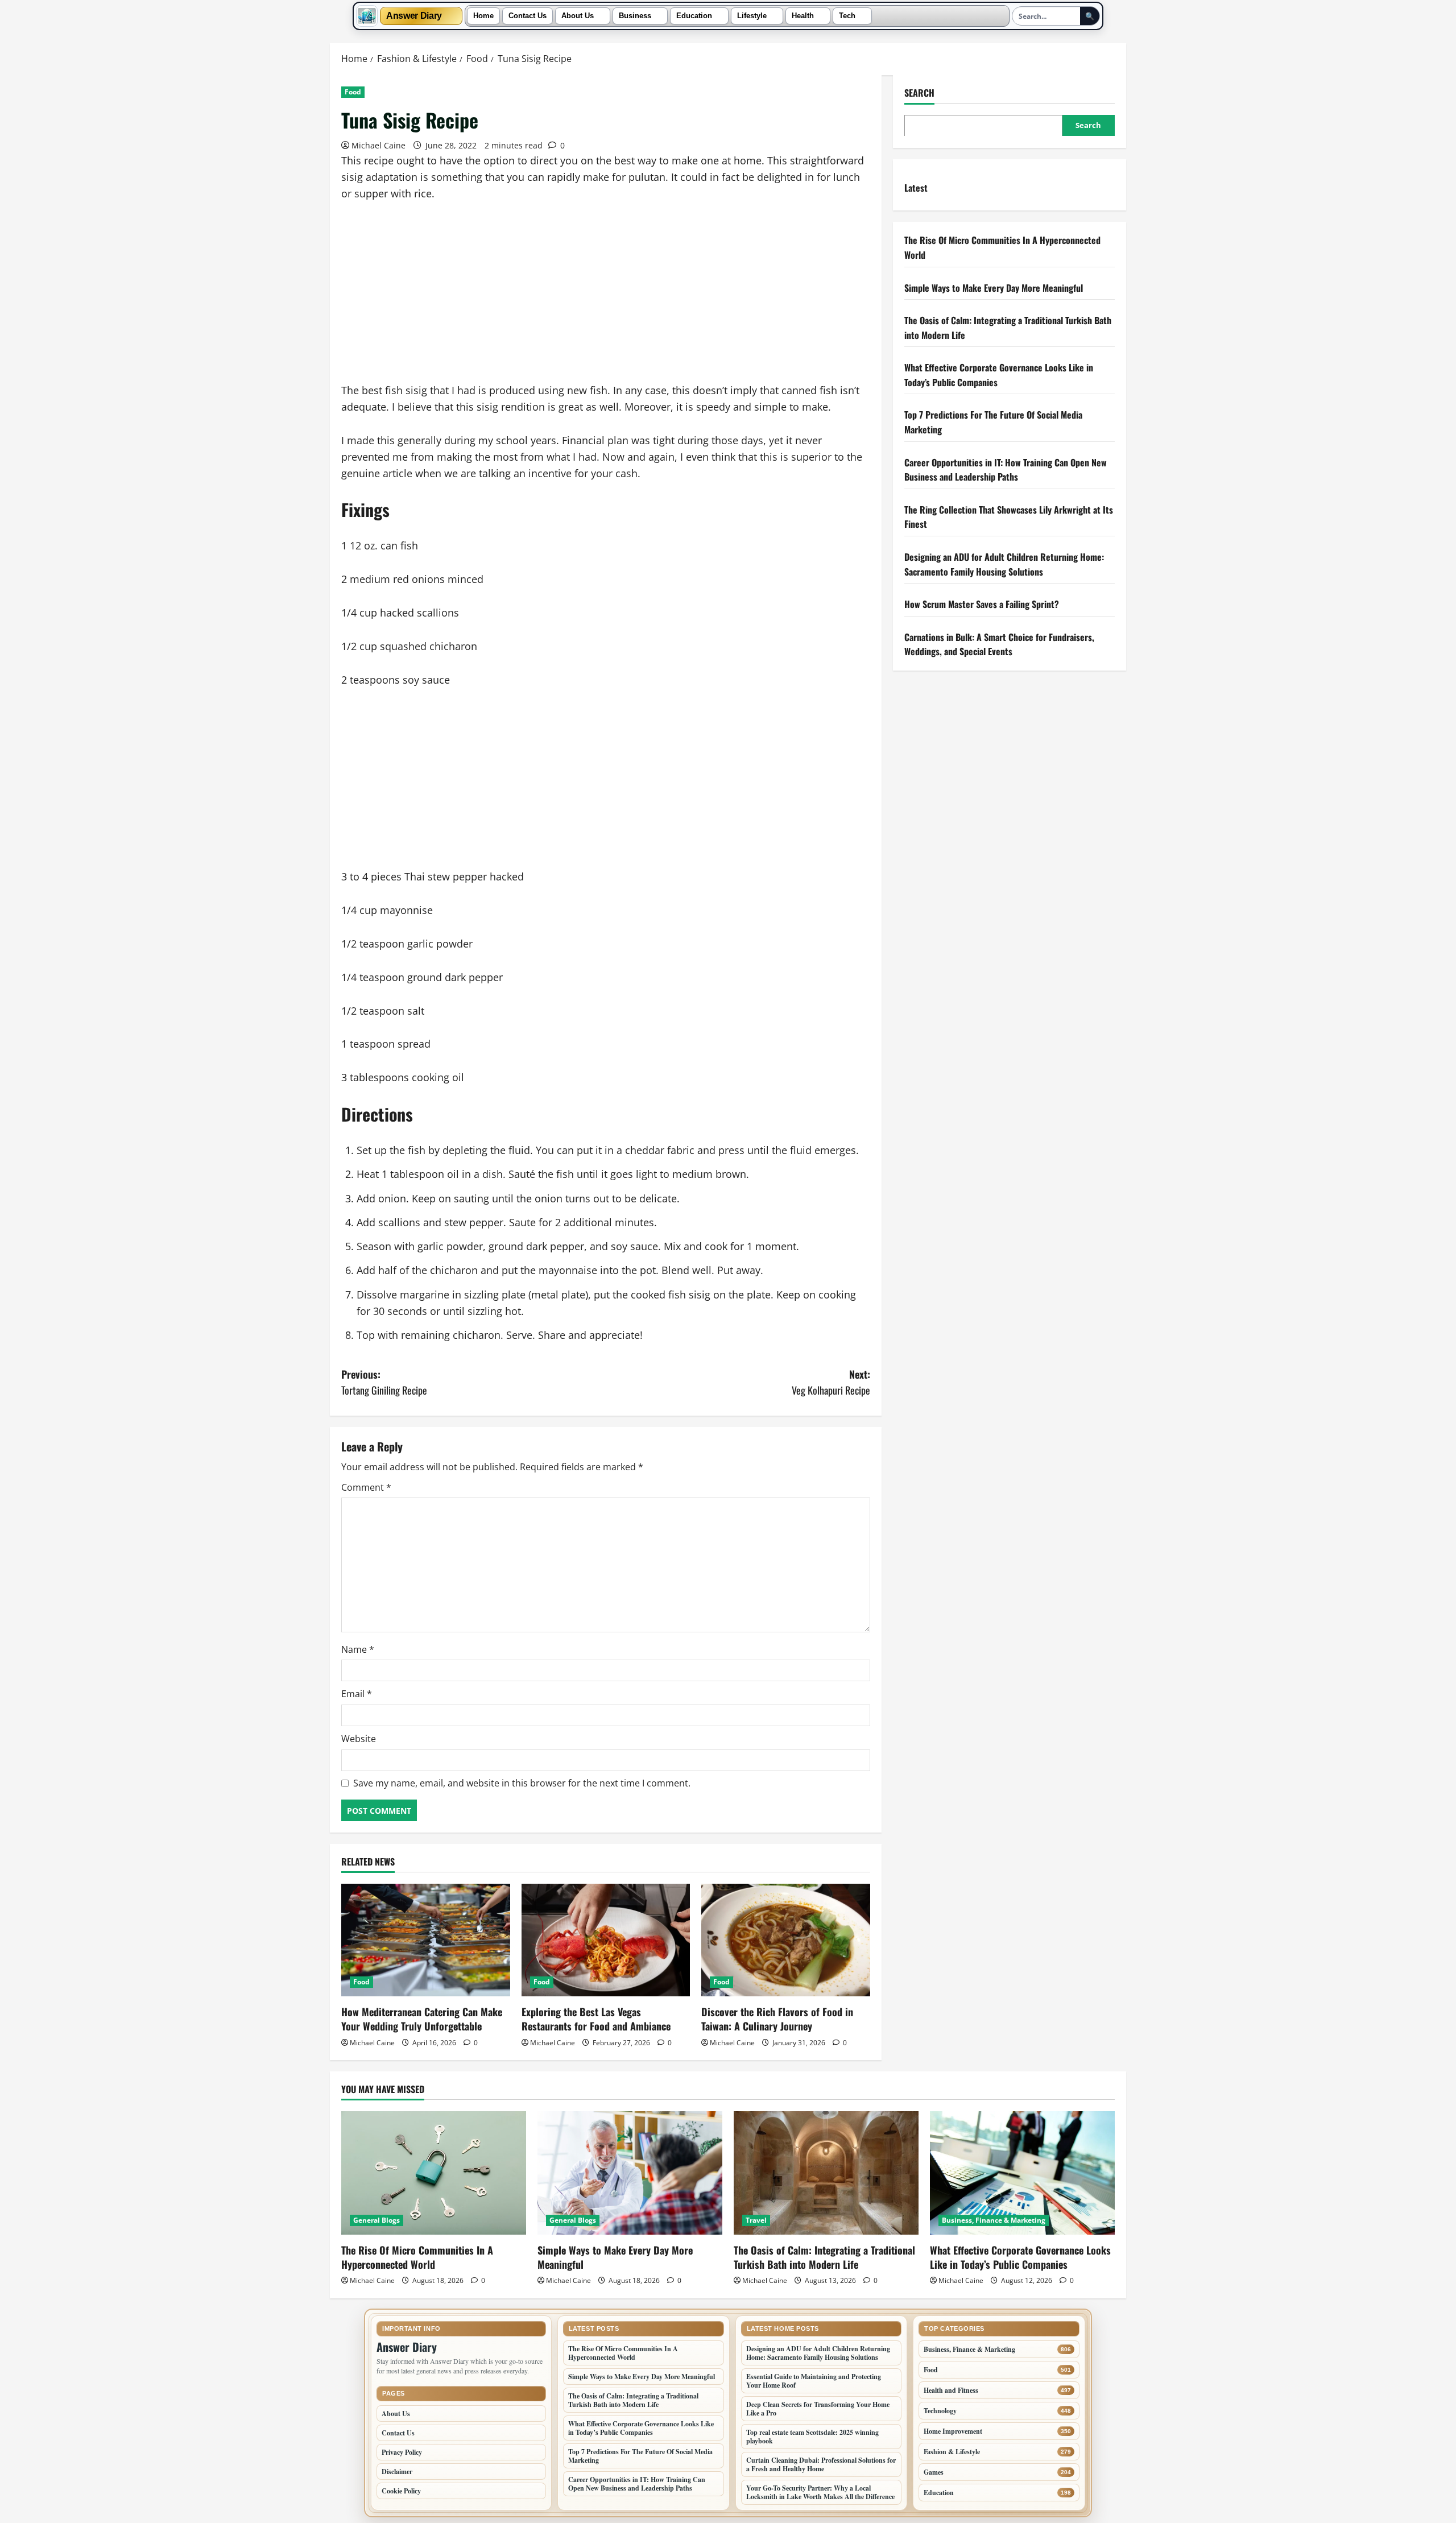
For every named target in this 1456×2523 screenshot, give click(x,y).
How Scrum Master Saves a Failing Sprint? (982, 604)
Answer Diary (414, 16)
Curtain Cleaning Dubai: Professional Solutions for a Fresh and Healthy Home (821, 2464)
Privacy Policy (402, 2452)
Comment (366, 1487)
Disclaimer (397, 2472)
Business (635, 16)
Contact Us (528, 16)
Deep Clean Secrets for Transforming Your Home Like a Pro (818, 2409)
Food (353, 92)
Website (359, 1739)
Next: (831, 1382)
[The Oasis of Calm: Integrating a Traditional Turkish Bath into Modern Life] (826, 2173)
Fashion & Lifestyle (952, 2452)
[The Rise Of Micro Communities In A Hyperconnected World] (434, 2173)
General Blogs (377, 2220)
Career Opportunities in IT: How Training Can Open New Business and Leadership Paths (1006, 469)
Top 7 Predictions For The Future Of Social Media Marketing (640, 2456)
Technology (940, 2411)
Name (358, 1649)
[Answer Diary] (367, 16)
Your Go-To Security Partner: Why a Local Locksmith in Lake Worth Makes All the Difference (820, 2492)
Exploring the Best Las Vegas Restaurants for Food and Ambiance (596, 2019)
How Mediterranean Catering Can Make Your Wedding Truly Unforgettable (422, 2019)
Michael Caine (379, 145)
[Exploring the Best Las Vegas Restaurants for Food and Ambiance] (606, 1940)
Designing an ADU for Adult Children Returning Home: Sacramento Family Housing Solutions (1004, 564)
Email (357, 1694)
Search (919, 93)
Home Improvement (953, 2431)
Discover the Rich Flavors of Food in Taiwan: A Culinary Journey (777, 2019)
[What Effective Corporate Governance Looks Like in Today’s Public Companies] (1022, 2173)
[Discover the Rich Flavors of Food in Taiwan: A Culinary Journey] (786, 1940)
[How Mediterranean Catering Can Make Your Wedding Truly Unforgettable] (426, 1940)
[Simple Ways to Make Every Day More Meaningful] (630, 2173)
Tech (847, 16)
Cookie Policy (401, 2491)
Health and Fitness (951, 2390)
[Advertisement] (606, 298)
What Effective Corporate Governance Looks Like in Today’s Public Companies (1020, 2257)
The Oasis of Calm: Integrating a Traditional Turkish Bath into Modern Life (824, 2257)
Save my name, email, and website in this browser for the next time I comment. (522, 1783)
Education (694, 16)
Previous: (384, 1382)
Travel (756, 2220)
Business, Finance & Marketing (994, 2220)
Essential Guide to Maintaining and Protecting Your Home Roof (814, 2381)
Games (934, 2472)
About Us (578, 16)
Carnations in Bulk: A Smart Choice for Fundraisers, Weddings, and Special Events (999, 644)
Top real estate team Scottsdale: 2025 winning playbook (812, 2437)
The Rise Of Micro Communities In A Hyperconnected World (417, 2257)
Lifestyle (752, 16)
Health (803, 16)
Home (483, 16)
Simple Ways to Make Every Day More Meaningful (994, 287)
